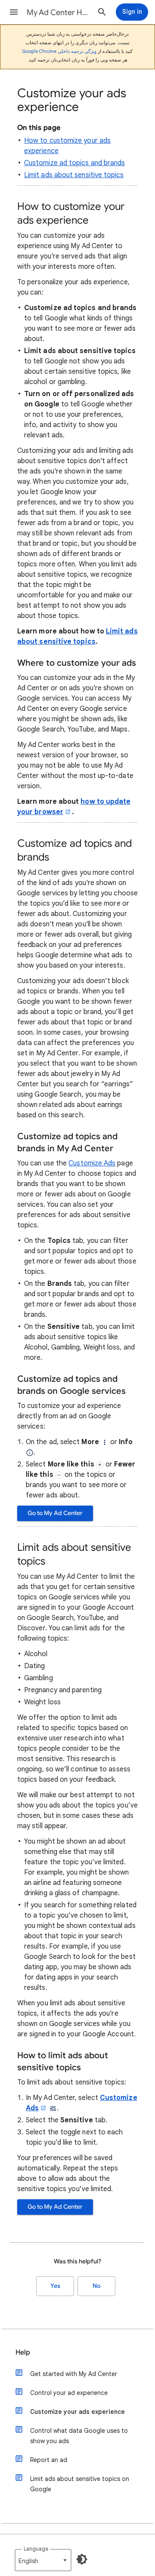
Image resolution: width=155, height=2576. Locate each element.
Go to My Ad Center (55, 1513)
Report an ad (49, 2460)
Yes (55, 2286)
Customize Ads (92, 1163)
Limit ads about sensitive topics (74, 175)
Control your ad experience (69, 2393)
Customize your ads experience (77, 2412)
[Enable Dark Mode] (82, 2559)
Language (36, 2549)
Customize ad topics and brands (74, 163)
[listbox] (43, 2560)
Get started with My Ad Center (74, 2374)
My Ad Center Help (59, 12)
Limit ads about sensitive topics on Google (80, 2484)
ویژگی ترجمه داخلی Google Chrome (59, 51)
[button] (14, 12)
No (96, 2286)
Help (23, 2352)
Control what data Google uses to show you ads (79, 2436)
